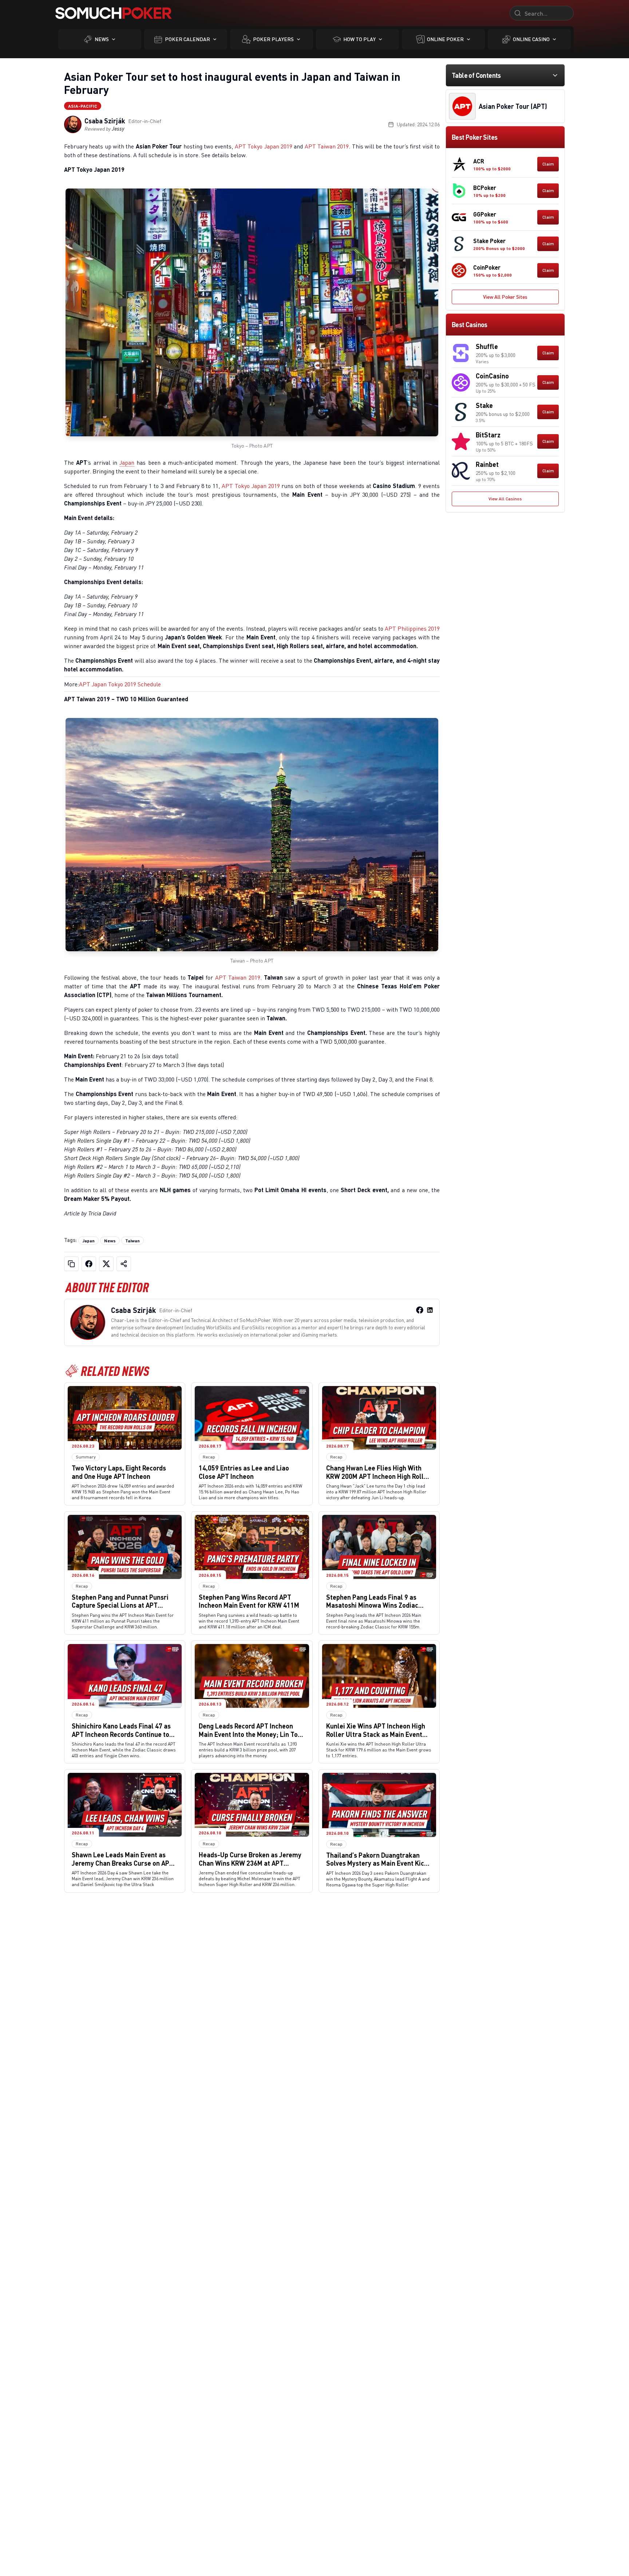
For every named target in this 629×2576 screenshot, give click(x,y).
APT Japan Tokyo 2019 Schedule (120, 684)
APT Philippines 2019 (412, 628)
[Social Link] (420, 1310)
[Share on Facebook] (89, 1264)
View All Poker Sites (505, 297)
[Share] (124, 1264)
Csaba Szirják (105, 121)
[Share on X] (106, 1264)
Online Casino (531, 39)
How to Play (359, 39)
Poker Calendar (187, 39)
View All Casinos (505, 499)
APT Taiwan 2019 (327, 146)
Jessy (118, 129)
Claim (548, 164)
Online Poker (445, 39)
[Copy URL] (71, 1264)
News (102, 39)
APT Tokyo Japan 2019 (264, 146)
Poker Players (273, 39)
